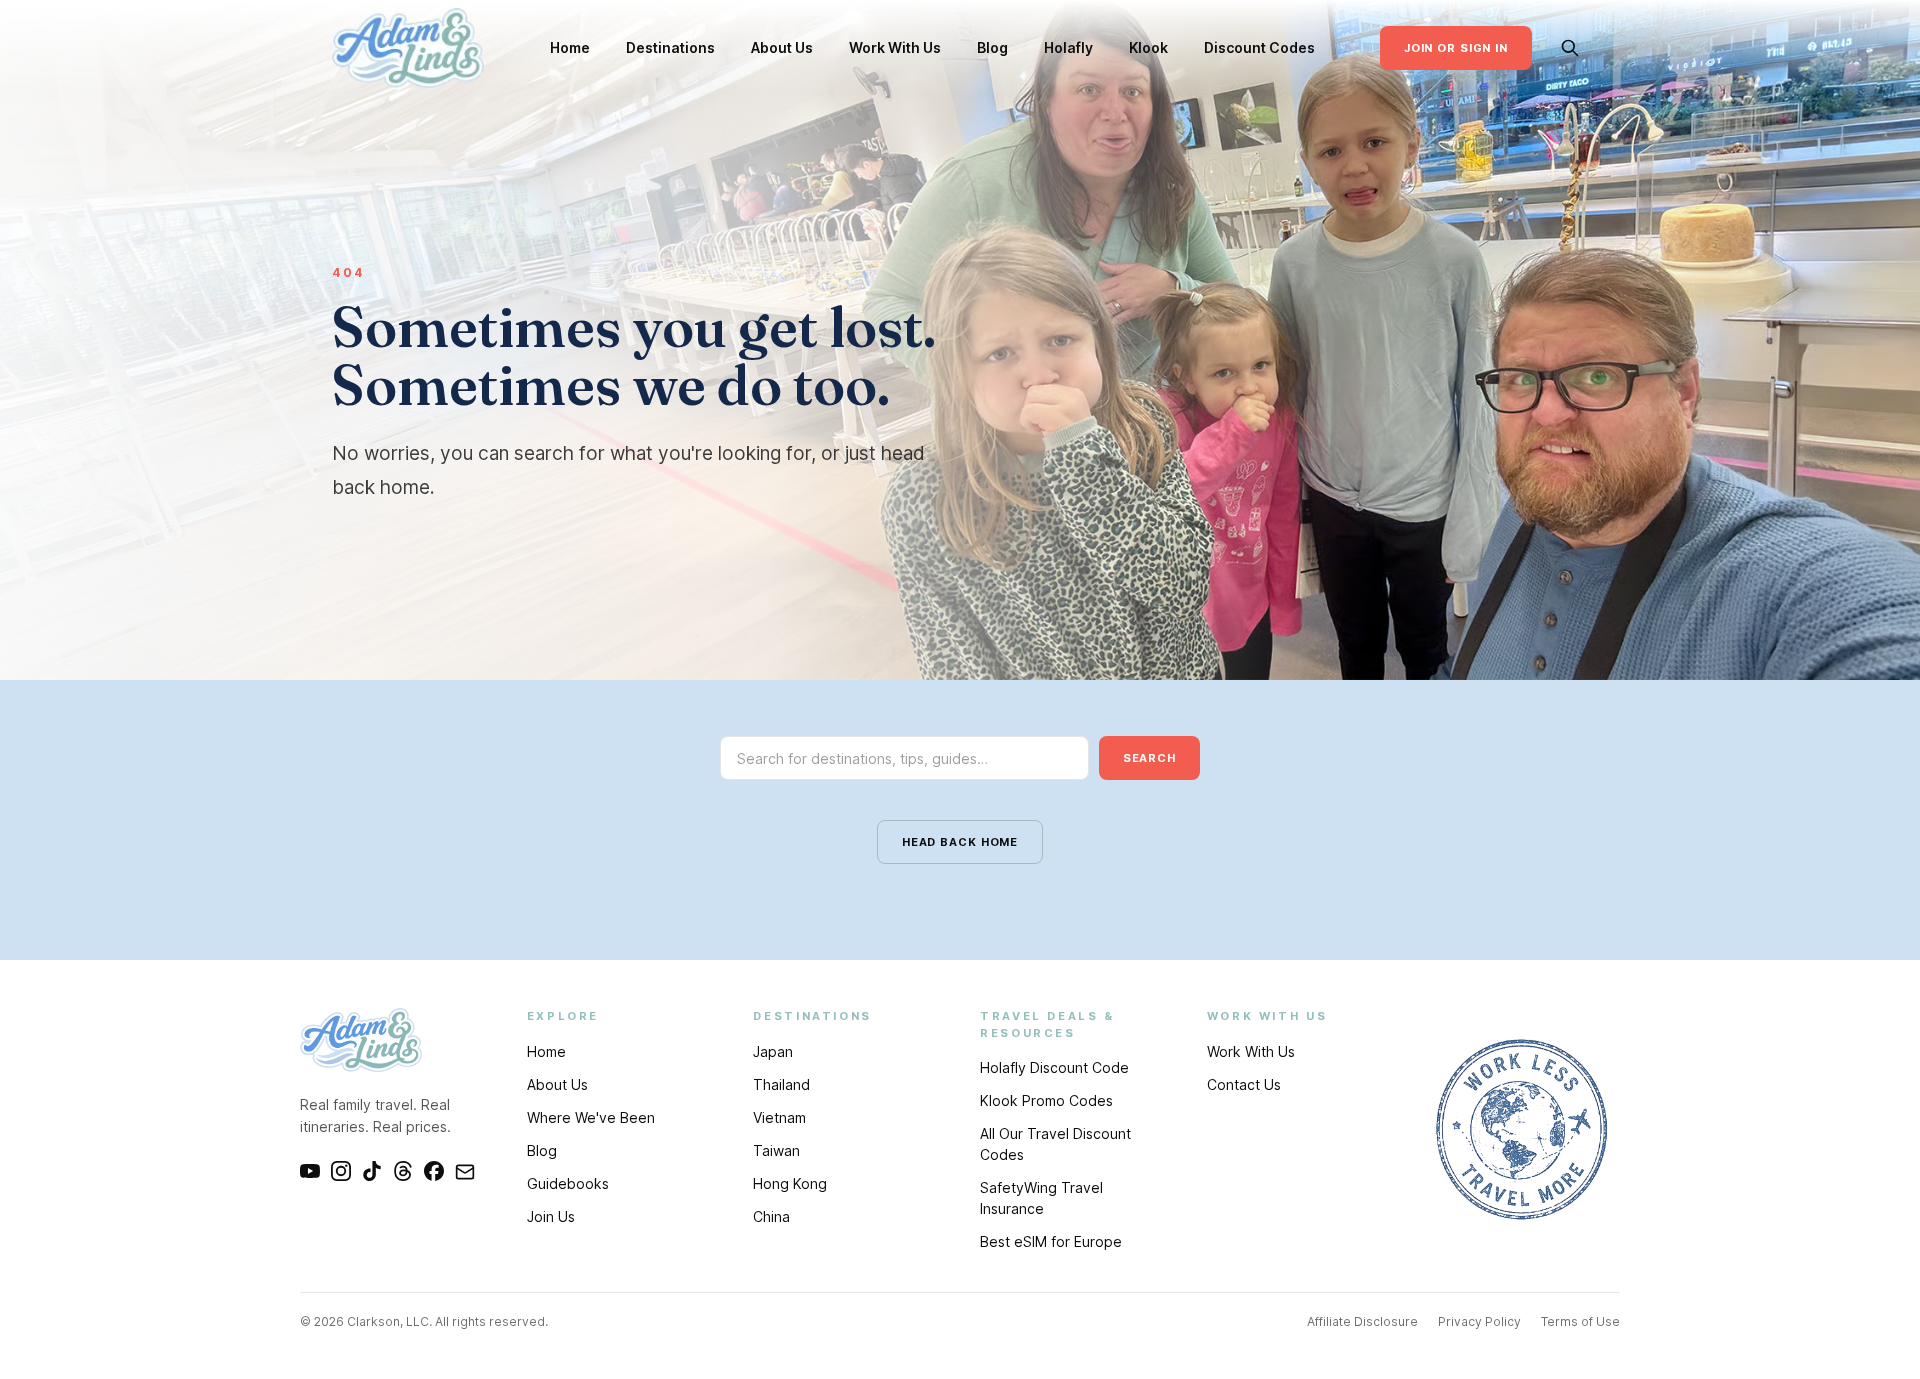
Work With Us (895, 47)
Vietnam (779, 1117)
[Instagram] (341, 1171)
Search (1149, 758)
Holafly (1068, 47)
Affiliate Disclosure (1362, 1321)
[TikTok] (372, 1171)
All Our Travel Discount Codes (1055, 1144)
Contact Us (1244, 1084)
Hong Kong (790, 1183)
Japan (773, 1051)
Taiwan (776, 1150)
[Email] (465, 1171)
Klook (1148, 47)
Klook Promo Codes (1046, 1100)
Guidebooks (568, 1183)
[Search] (1570, 48)
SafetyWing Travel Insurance (1041, 1198)
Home (570, 47)
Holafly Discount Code (1054, 1067)
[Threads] (403, 1171)
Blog (992, 47)
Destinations (670, 47)
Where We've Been (591, 1117)
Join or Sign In (1456, 48)
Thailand (781, 1084)
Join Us (551, 1216)
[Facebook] (434, 1171)
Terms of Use (1580, 1321)
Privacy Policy (1479, 1321)
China (771, 1216)
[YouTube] (310, 1171)
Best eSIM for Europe (1051, 1241)
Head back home (960, 842)
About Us (782, 47)
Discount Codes (1259, 47)
